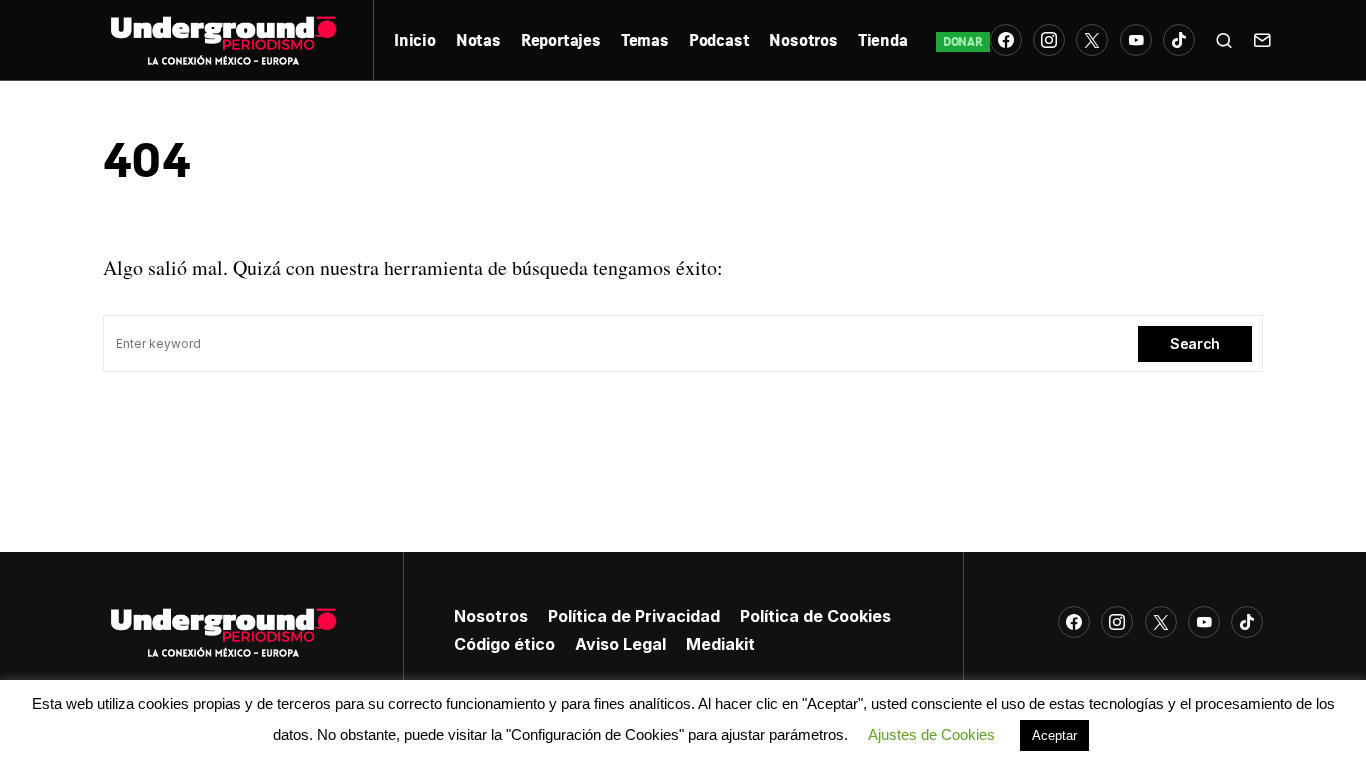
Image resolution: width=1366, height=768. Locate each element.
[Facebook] (1006, 40)
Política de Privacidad (634, 616)
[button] (1224, 40)
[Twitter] (1092, 40)
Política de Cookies (815, 616)
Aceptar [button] (1054, 735)
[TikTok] (1179, 40)
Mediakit (720, 644)
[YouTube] (1136, 40)
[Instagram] (1049, 40)
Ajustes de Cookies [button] (931, 734)
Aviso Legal (620, 644)
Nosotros (491, 616)
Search (1195, 343)
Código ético (504, 644)
